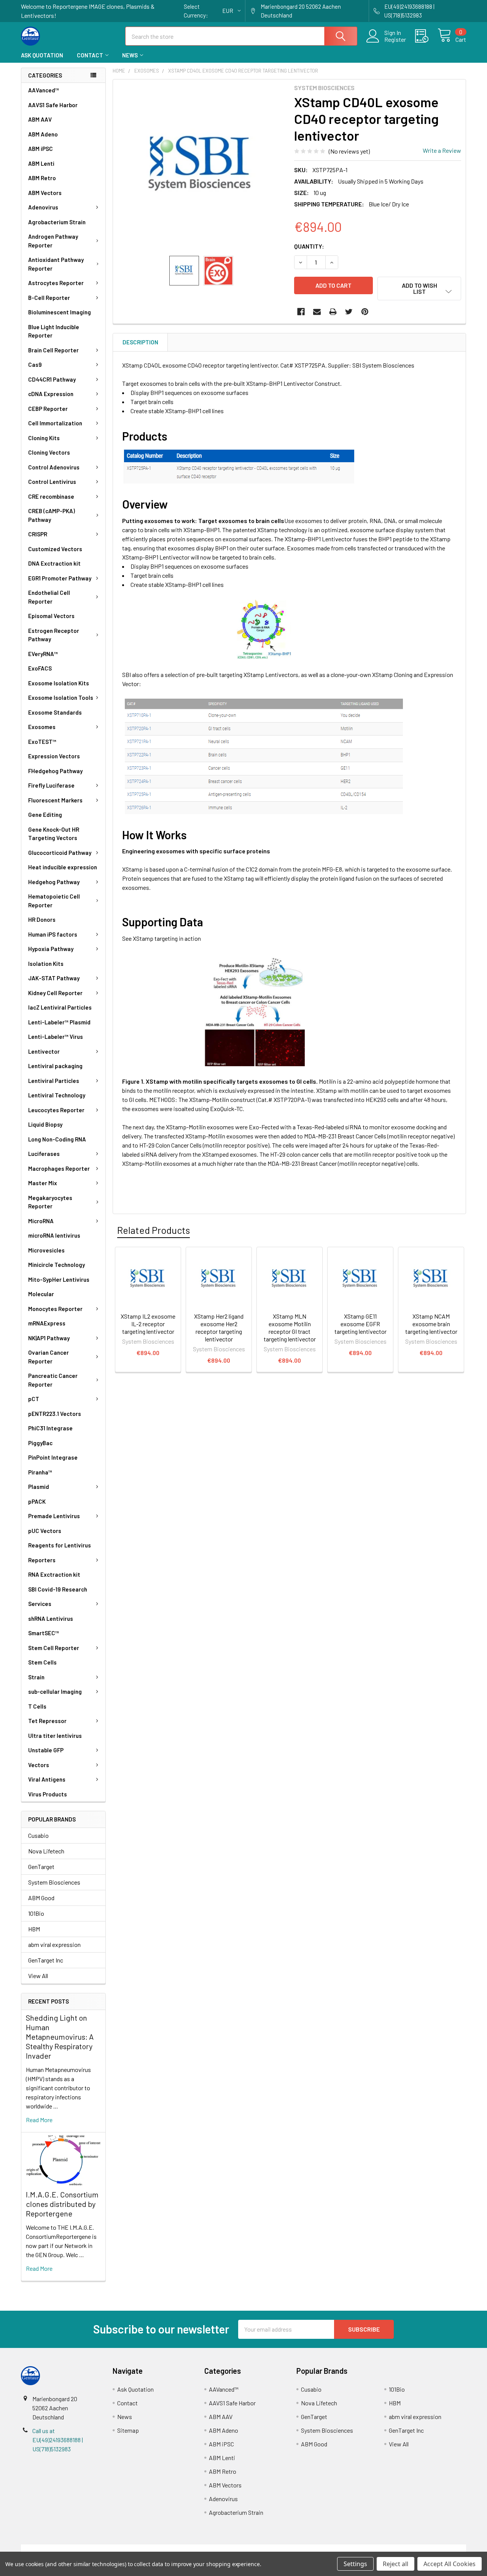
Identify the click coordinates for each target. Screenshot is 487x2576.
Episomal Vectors (51, 616)
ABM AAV (40, 119)
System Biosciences (54, 1882)
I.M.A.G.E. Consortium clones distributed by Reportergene (62, 2204)
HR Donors (42, 919)
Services (40, 1604)
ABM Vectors (45, 193)
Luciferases (44, 1154)
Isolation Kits (46, 964)
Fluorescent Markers (55, 800)
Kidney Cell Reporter (55, 993)
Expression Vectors (54, 756)
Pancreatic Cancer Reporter (53, 1380)
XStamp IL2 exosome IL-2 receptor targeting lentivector (148, 1324)
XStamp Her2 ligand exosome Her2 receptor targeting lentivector (219, 1328)
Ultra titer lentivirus (55, 1736)
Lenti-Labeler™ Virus (56, 1037)
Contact (90, 55)
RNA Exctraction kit (54, 1574)
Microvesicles (46, 1250)
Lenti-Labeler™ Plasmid (59, 1022)
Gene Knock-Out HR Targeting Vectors (54, 834)
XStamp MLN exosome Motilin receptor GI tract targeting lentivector (290, 1328)
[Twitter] (349, 312)
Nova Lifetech (46, 1851)
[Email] (317, 312)
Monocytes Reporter (55, 1309)
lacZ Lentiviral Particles (60, 1007)
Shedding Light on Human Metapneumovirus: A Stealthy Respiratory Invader (60, 2037)
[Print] (333, 312)
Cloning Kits (44, 438)
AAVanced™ (44, 90)
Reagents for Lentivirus (60, 1545)
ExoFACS (40, 668)
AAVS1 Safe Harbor (53, 105)
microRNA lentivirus (54, 1235)
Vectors (39, 1765)
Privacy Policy (411, 2549)
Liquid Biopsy (45, 1124)
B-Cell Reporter (49, 298)
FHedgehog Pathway (55, 771)
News (130, 55)
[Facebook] (301, 312)
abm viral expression (54, 1944)
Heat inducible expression (63, 867)
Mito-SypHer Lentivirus (59, 1279)
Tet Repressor (47, 1721)
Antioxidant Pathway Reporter (56, 264)
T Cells (37, 1706)
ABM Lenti (41, 163)
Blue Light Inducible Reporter (54, 331)
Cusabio (38, 1835)
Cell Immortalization (55, 423)
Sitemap (128, 2430)
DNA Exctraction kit (54, 563)
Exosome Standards (55, 712)
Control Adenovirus (54, 467)
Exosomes (42, 727)
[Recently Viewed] (426, 36)
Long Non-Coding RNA (57, 1139)
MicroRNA (41, 1221)
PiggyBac (40, 1443)
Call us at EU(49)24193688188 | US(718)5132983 (58, 2440)
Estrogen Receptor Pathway (54, 635)
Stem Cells (42, 1662)
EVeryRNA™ (43, 654)
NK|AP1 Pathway (49, 1338)
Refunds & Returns (299, 2549)
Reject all (395, 2564)
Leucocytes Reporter (56, 1110)
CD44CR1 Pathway (52, 379)
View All (38, 1976)
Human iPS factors (53, 934)
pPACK (37, 1501)
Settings (355, 2564)
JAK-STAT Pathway (54, 978)
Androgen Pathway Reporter (53, 241)
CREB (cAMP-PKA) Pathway (52, 515)
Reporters (42, 1560)
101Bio (36, 1913)
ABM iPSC (41, 149)
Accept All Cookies (450, 2564)
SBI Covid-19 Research (58, 1589)
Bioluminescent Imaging (60, 312)
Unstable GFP (46, 1750)
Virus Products (48, 1794)
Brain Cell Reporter (53, 350)
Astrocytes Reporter (56, 283)
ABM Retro (42, 178)
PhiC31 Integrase (50, 1428)
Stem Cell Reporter (54, 1648)
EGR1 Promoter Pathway (60, 578)
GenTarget (41, 1867)
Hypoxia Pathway (51, 949)
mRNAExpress (47, 1323)
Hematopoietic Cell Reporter (54, 901)
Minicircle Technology (56, 1265)
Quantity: (309, 246)
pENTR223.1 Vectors (55, 1414)
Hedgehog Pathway (54, 882)
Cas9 (35, 365)
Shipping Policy (188, 2549)
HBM (34, 1929)
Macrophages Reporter (59, 1168)
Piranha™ (40, 1472)
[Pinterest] (365, 312)
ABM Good (41, 1898)
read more (39, 2120)
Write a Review (442, 150)
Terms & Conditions (77, 2549)
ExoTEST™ (42, 742)
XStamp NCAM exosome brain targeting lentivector (431, 1324)
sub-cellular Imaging (55, 1691)
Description (140, 342)
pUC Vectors (45, 1531)
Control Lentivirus (52, 482)
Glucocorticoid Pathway (60, 853)
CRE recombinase (51, 496)
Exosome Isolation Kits (59, 683)
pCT (34, 1399)
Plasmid (39, 1487)
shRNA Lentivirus (51, 1619)
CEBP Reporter (48, 409)
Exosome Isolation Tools (61, 698)
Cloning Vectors (49, 452)
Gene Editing (45, 815)
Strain (36, 1677)
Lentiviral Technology (57, 1095)
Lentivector (44, 1051)
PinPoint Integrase (53, 1457)
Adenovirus (43, 207)
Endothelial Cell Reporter (49, 597)
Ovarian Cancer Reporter (49, 1357)
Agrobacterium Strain (57, 222)
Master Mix (43, 1183)
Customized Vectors (55, 549)
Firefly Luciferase (51, 785)
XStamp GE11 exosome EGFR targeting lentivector (360, 1324)
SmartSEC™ (44, 1633)
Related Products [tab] (154, 1230)
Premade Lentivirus (54, 1516)
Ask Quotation (42, 55)
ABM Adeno (43, 134)
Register (395, 40)
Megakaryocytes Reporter (50, 1202)
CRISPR (38, 534)
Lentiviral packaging (55, 1066)
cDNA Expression (51, 394)
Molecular (41, 1294)
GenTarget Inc (46, 1960)
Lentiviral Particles (54, 1081)
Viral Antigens (47, 1779)
